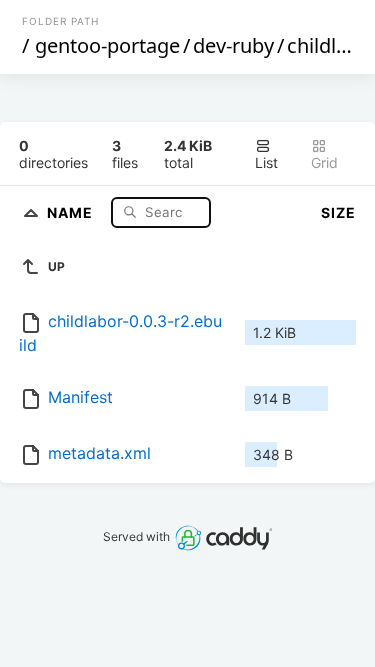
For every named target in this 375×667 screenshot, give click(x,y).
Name (72, 211)
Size (338, 212)
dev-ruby (233, 45)
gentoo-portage (107, 45)
